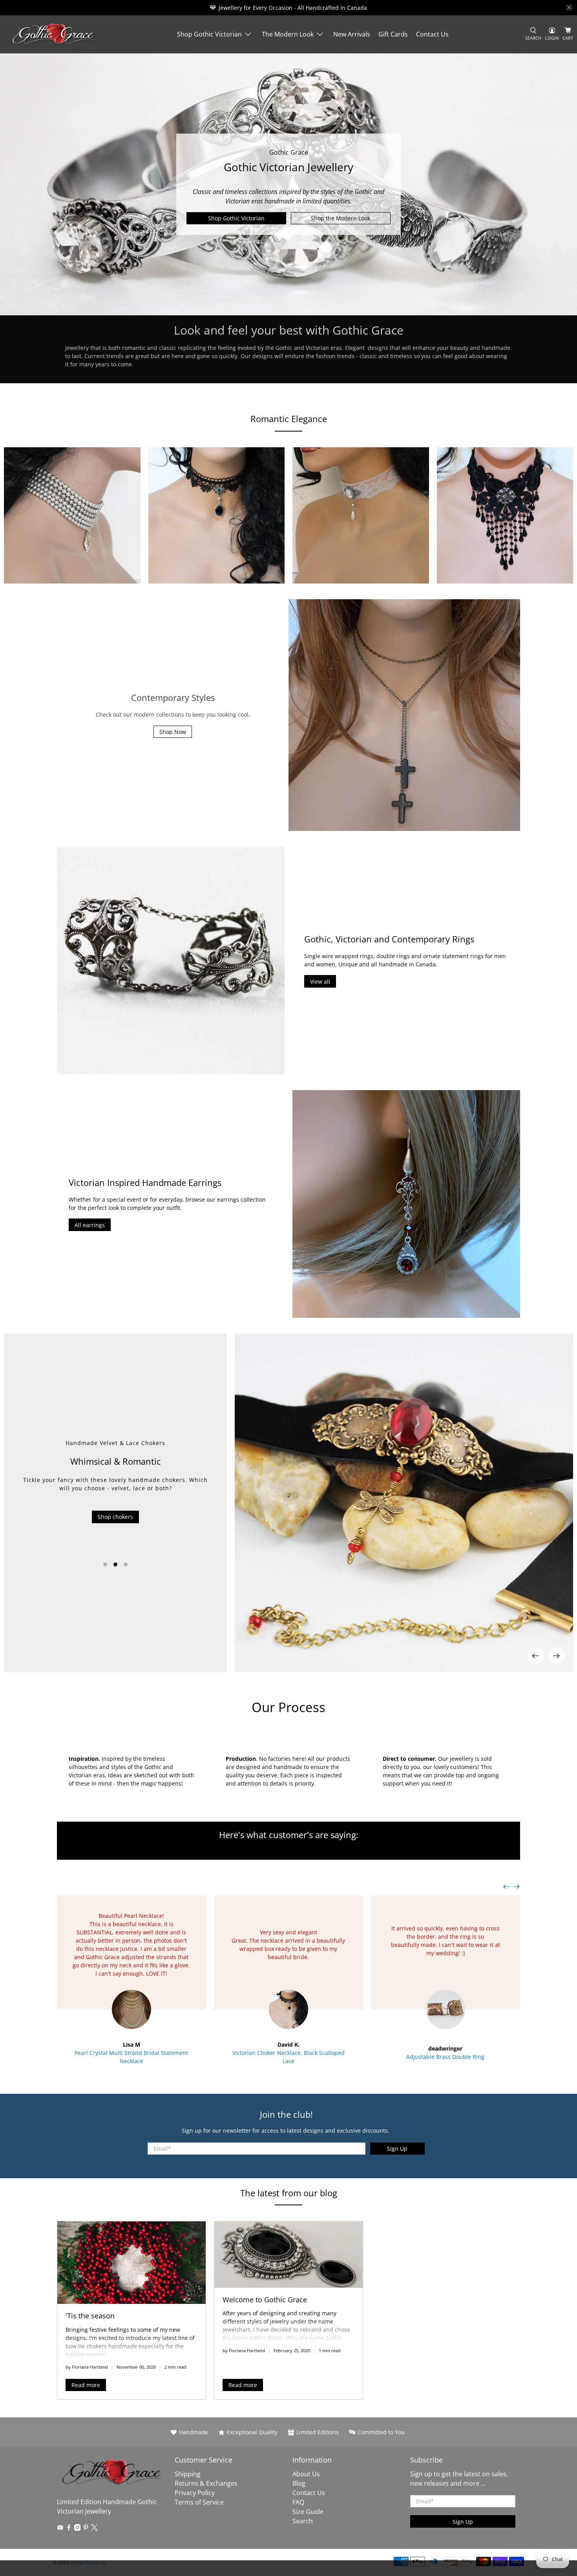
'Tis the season (90, 2316)
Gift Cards (393, 34)
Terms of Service (199, 2502)
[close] (569, 7)
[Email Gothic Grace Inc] (60, 2528)
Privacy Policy (195, 2493)
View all (320, 982)
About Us (306, 2474)
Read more (86, 2385)
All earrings (90, 1225)
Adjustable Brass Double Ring (445, 2057)
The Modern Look (288, 34)
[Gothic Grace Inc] (53, 34)
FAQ (298, 2502)
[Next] (557, 1656)
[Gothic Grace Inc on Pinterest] (86, 2528)
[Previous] (535, 1656)
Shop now (115, 1539)
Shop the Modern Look (341, 218)
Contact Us (432, 34)
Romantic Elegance (289, 419)
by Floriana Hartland (87, 2367)
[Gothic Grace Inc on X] (94, 2528)
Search (303, 2521)
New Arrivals (352, 34)
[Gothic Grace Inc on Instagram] (78, 2528)
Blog (299, 2483)
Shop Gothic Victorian (209, 34)
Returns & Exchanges (206, 2483)
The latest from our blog (289, 2193)
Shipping (188, 2474)
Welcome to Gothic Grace (265, 2300)
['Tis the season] (131, 2263)
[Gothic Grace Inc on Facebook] (69, 2528)
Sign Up (397, 2149)
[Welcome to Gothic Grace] (288, 2254)
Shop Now (173, 732)
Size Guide (308, 2512)
